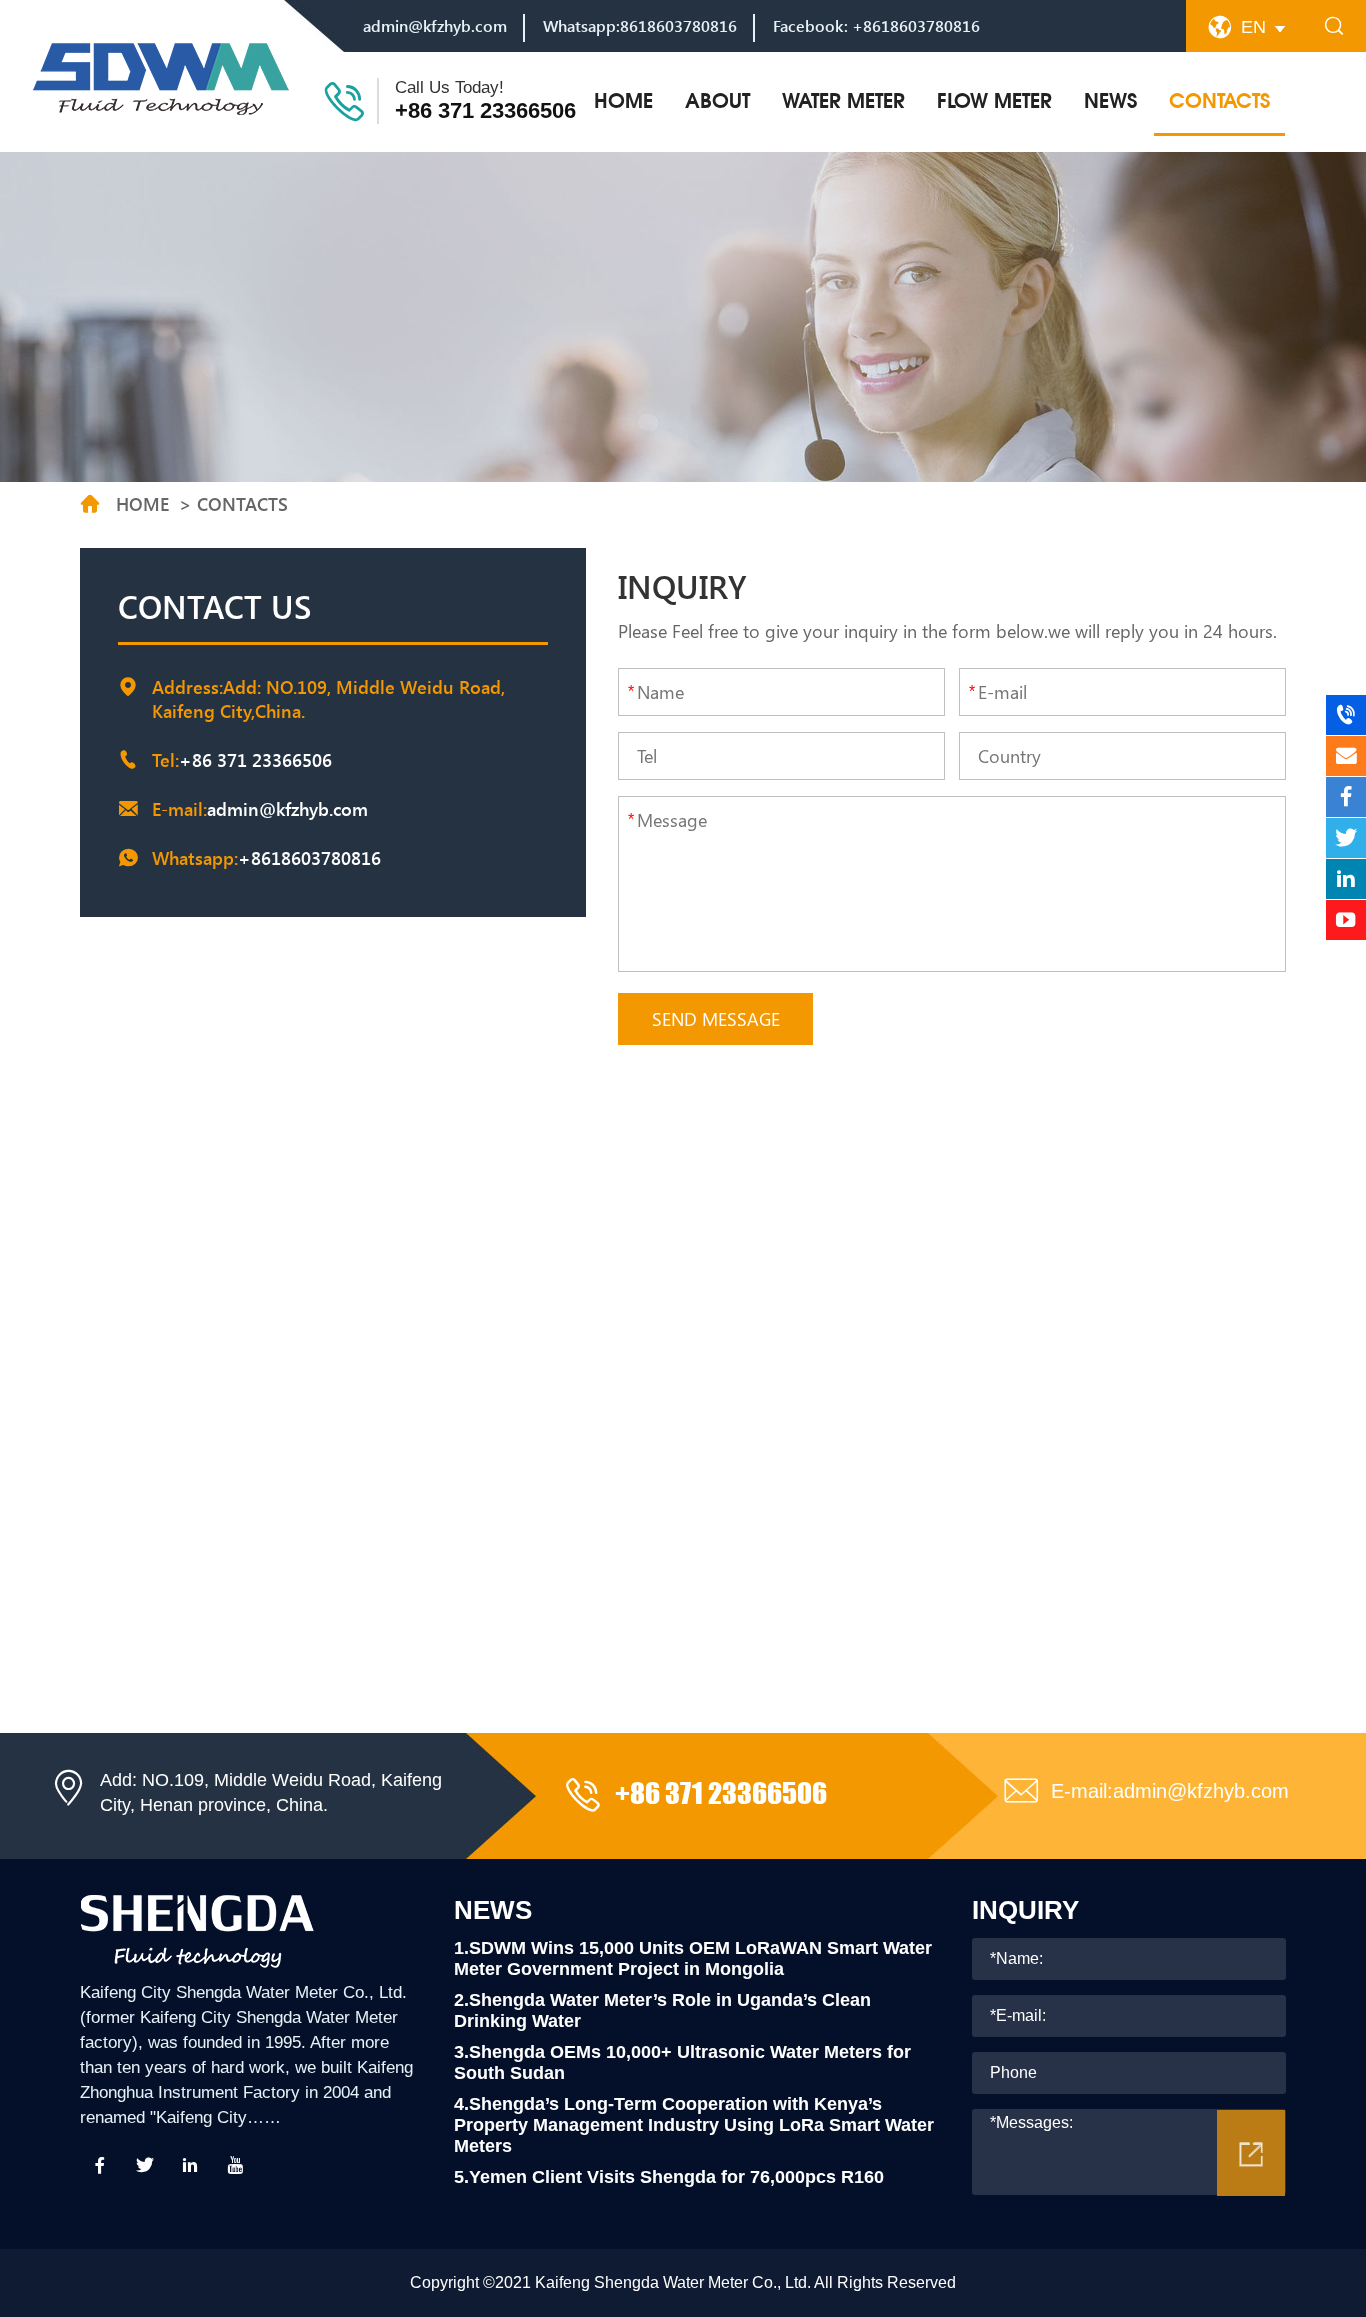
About (717, 100)
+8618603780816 (309, 858)
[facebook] (100, 2165)
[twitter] (145, 2165)
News (1110, 100)
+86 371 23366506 (485, 110)
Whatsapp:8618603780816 (640, 25)
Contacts (1219, 100)
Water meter (843, 100)
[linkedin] (190, 2165)
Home (623, 100)
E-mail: (1170, 1791)
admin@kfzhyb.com (435, 25)
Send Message (716, 1019)
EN (1253, 27)
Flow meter (994, 100)
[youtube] (235, 2165)
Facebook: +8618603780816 (876, 25)
